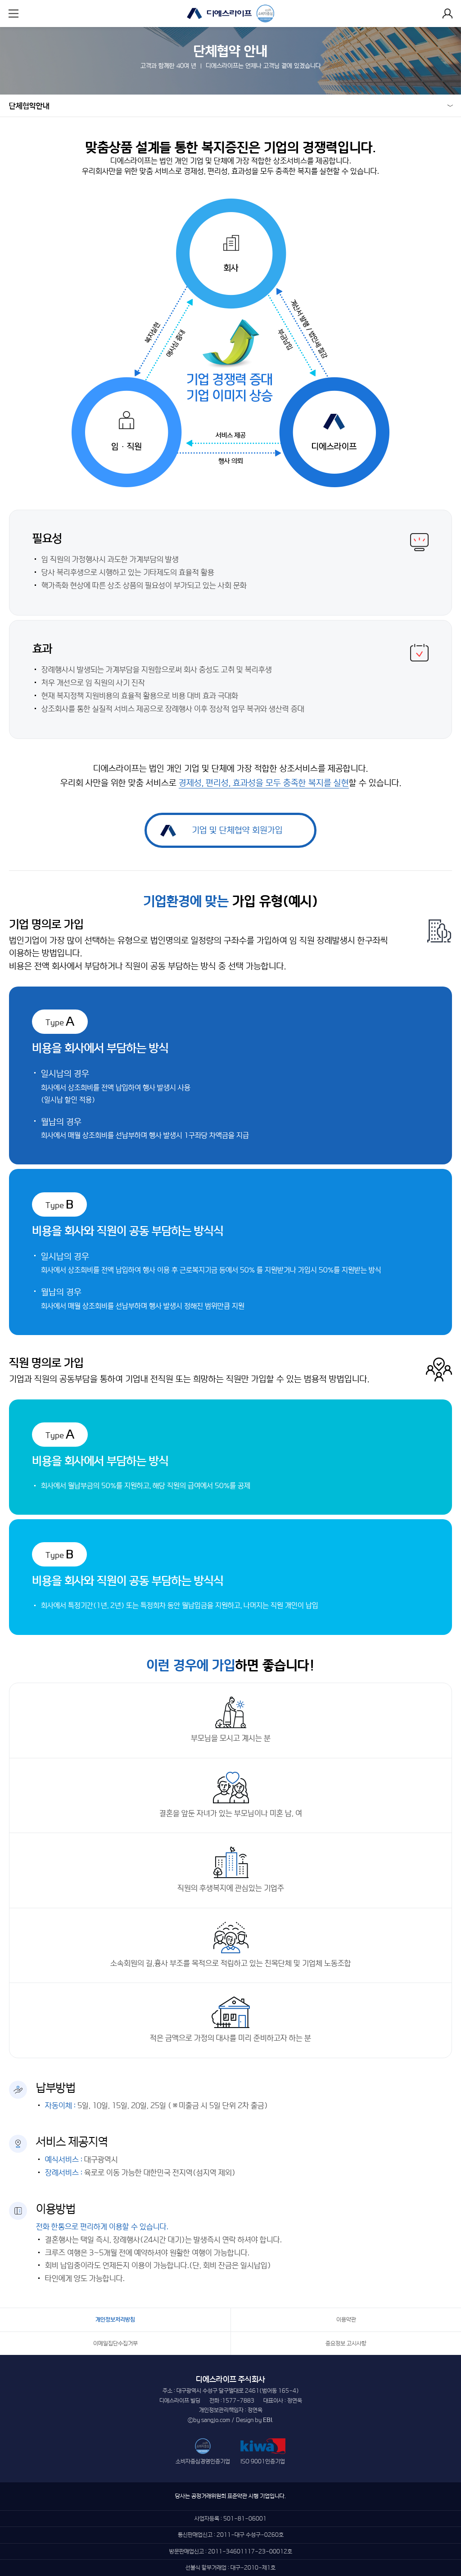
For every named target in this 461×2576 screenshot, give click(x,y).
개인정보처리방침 (115, 2320)
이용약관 (346, 2320)
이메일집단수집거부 (115, 2343)
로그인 (447, 14)
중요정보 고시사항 (346, 2343)
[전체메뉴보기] (14, 14)
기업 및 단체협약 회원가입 (237, 830)
